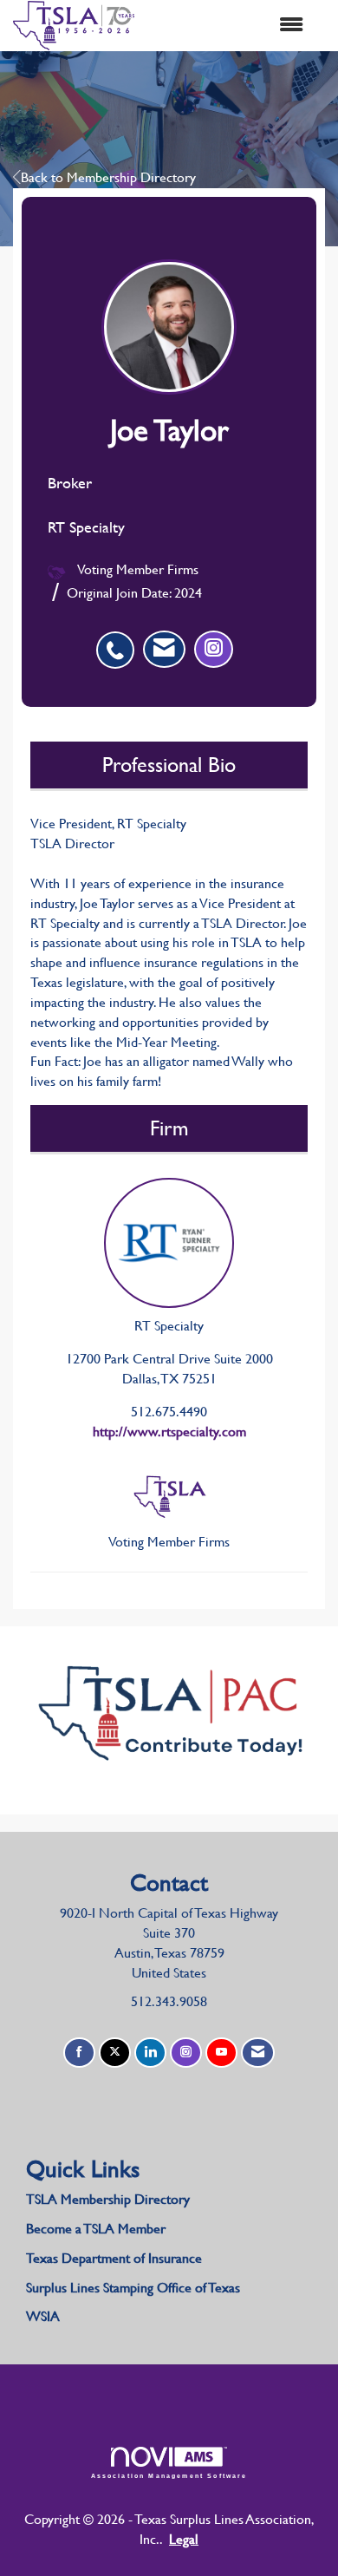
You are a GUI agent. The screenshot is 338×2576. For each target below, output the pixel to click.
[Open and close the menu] (227, 26)
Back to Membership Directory (108, 177)
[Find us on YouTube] (221, 2053)
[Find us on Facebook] (79, 2053)
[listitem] (120, 641)
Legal (184, 2539)
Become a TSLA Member (96, 2229)
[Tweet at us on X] (115, 2053)
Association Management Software (169, 2475)
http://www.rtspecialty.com (169, 1432)
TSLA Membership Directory (108, 2199)
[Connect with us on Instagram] (186, 2053)
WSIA (43, 2316)
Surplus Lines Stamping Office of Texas (133, 2288)
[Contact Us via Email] (258, 2053)
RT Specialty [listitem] (169, 1326)
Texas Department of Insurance (116, 2258)
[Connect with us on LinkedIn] (150, 2053)
